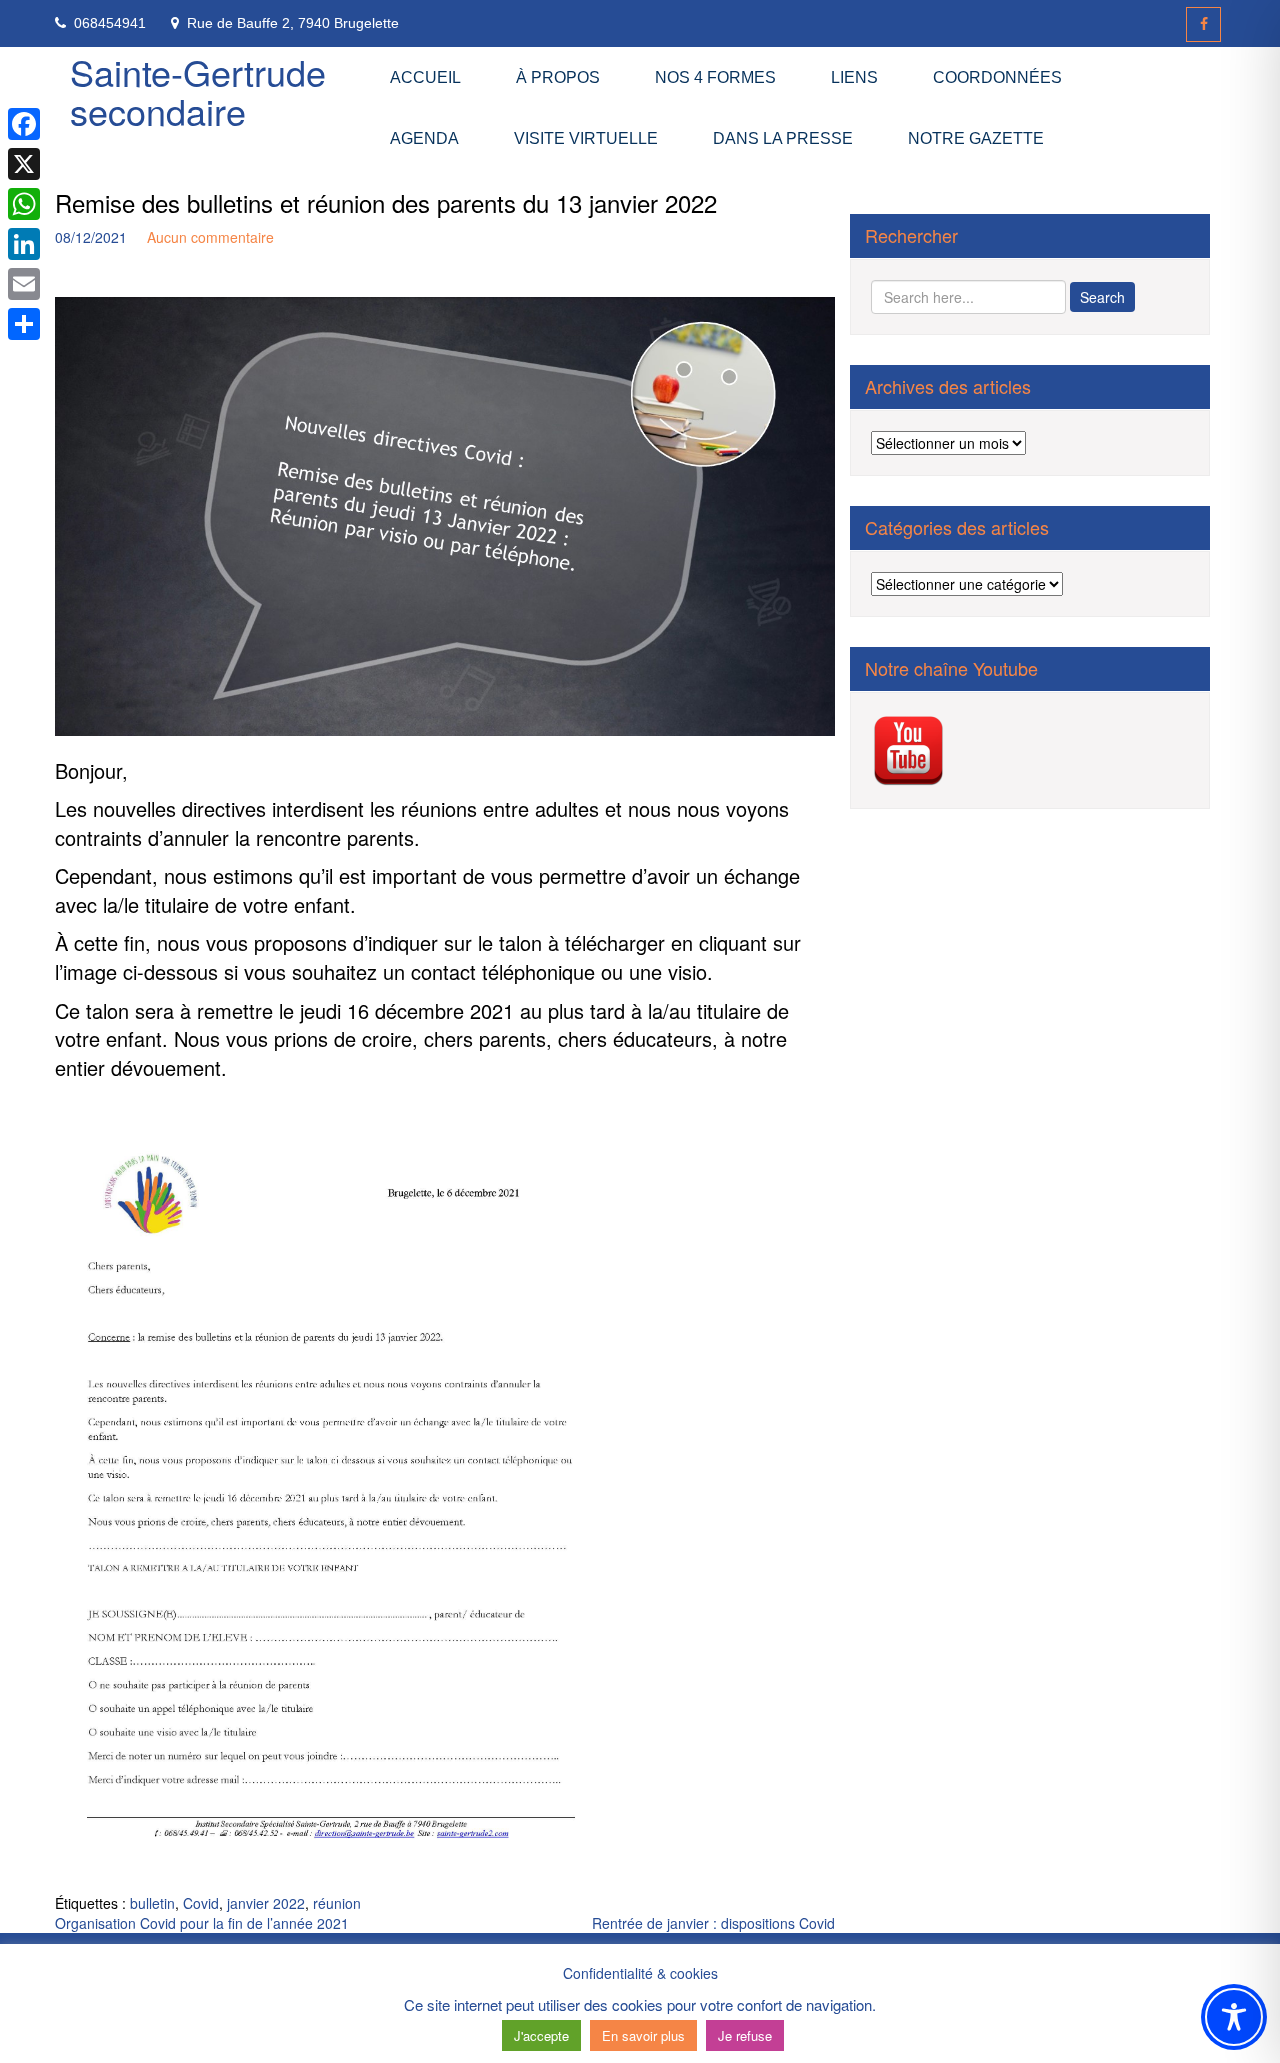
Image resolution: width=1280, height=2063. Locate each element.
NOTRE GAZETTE (976, 138)
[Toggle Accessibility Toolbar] (1234, 2017)
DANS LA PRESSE (783, 138)
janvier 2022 (266, 1903)
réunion (337, 1903)
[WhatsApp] (24, 204)
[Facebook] (1203, 24)
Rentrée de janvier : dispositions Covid (713, 1923)
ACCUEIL (425, 77)
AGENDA (424, 138)
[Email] (24, 284)
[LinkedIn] (24, 244)
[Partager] (24, 324)
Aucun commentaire (210, 237)
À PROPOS (558, 77)
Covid (201, 1903)
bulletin (152, 1903)
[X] (24, 164)
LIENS (854, 77)
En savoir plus (643, 2035)
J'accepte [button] (541, 2035)
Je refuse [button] (745, 2035)
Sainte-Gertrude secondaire (198, 91)
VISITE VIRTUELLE (586, 138)
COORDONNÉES (997, 77)
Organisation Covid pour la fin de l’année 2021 (202, 1923)
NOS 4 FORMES (715, 77)
